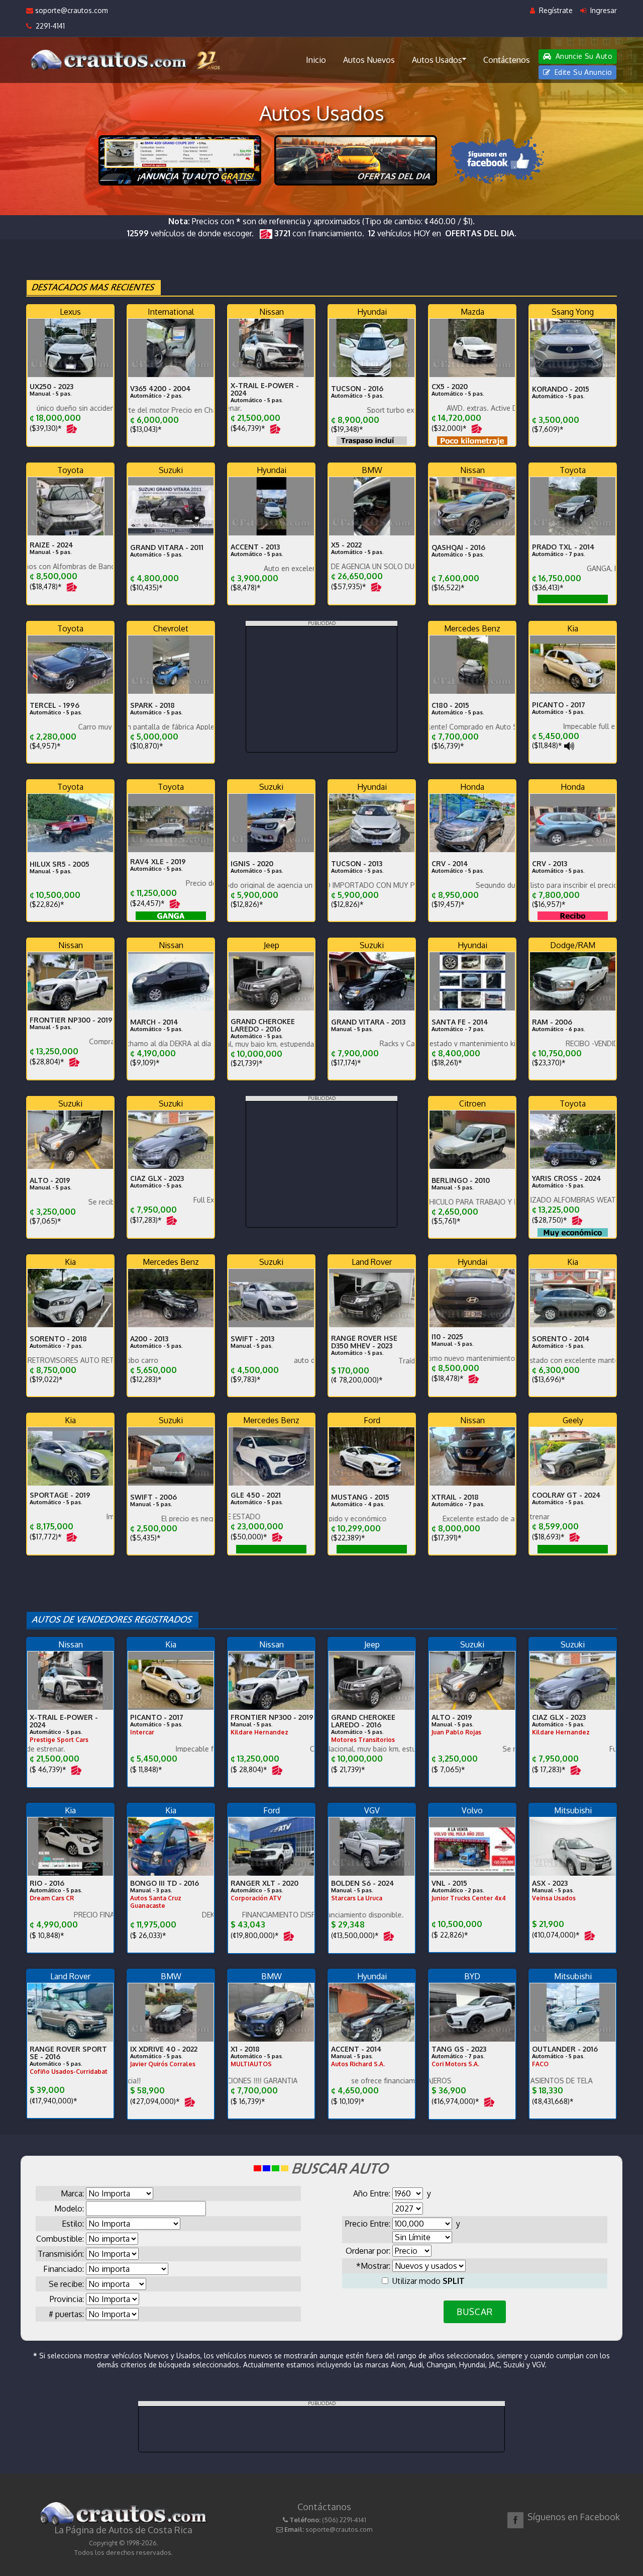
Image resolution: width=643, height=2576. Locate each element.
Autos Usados (437, 60)
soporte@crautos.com (71, 10)
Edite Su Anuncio (582, 72)
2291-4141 (48, 26)
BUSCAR (474, 2312)
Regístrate (555, 10)
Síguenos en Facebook (574, 2517)
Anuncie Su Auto (583, 56)
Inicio (316, 60)
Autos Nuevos (369, 60)
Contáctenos (507, 60)
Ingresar (603, 10)
